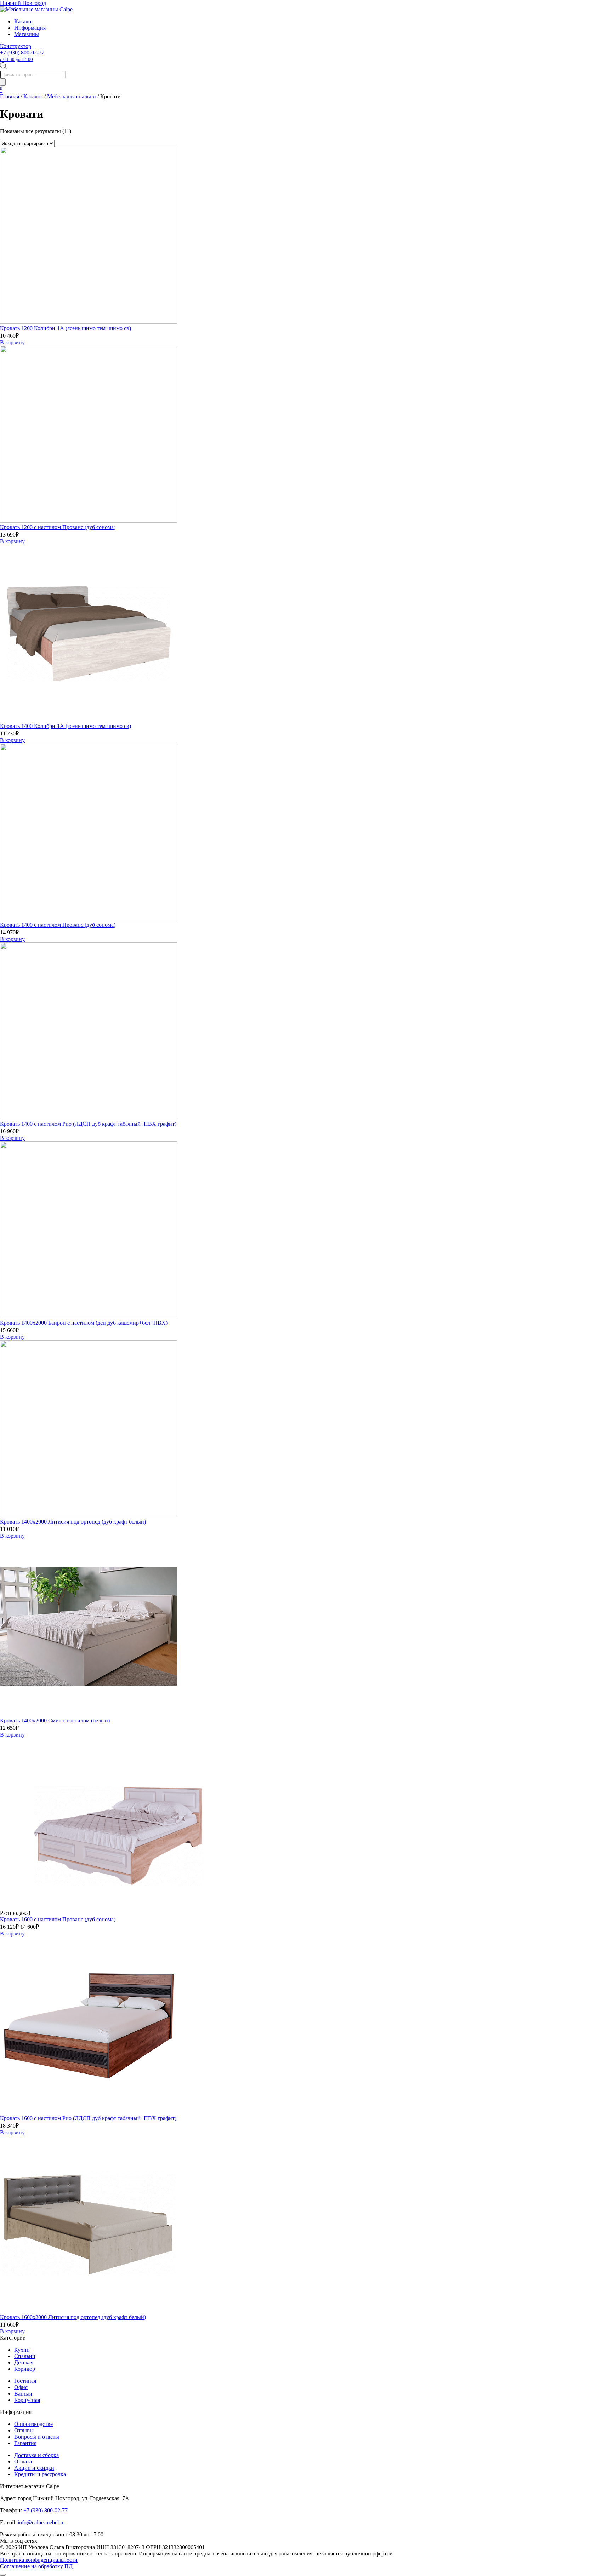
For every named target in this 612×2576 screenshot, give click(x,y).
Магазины (27, 34)
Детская (24, 2362)
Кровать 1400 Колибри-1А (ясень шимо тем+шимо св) (66, 726)
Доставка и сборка (36, 2455)
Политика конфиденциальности (39, 2560)
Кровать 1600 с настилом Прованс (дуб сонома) (58, 1919)
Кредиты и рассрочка (40, 2474)
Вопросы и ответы (37, 2437)
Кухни (22, 2350)
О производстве (33, 2424)
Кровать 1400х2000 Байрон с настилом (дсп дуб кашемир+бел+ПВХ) (84, 1323)
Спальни (25, 2356)
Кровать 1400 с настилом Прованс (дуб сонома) (58, 925)
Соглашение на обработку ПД (36, 2566)
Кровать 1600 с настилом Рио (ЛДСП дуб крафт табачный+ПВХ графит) (88, 2118)
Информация (30, 28)
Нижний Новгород (23, 3)
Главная (10, 96)
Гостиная (25, 2381)
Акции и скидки (34, 2468)
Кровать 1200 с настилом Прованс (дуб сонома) (58, 527)
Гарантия (25, 2443)
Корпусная (27, 2400)
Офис (21, 2387)
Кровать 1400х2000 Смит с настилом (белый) (55, 1720)
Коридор (25, 2369)
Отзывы (24, 2430)
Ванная (23, 2394)
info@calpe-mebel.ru (41, 2522)
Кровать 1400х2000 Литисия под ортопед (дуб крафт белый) (73, 1522)
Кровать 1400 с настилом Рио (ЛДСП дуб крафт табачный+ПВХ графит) (88, 1124)
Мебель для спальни (72, 96)
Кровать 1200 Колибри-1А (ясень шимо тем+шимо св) (66, 328)
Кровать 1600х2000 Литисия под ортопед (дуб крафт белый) (73, 2317)
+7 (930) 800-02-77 (22, 56)
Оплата (23, 2462)
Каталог (24, 21)
